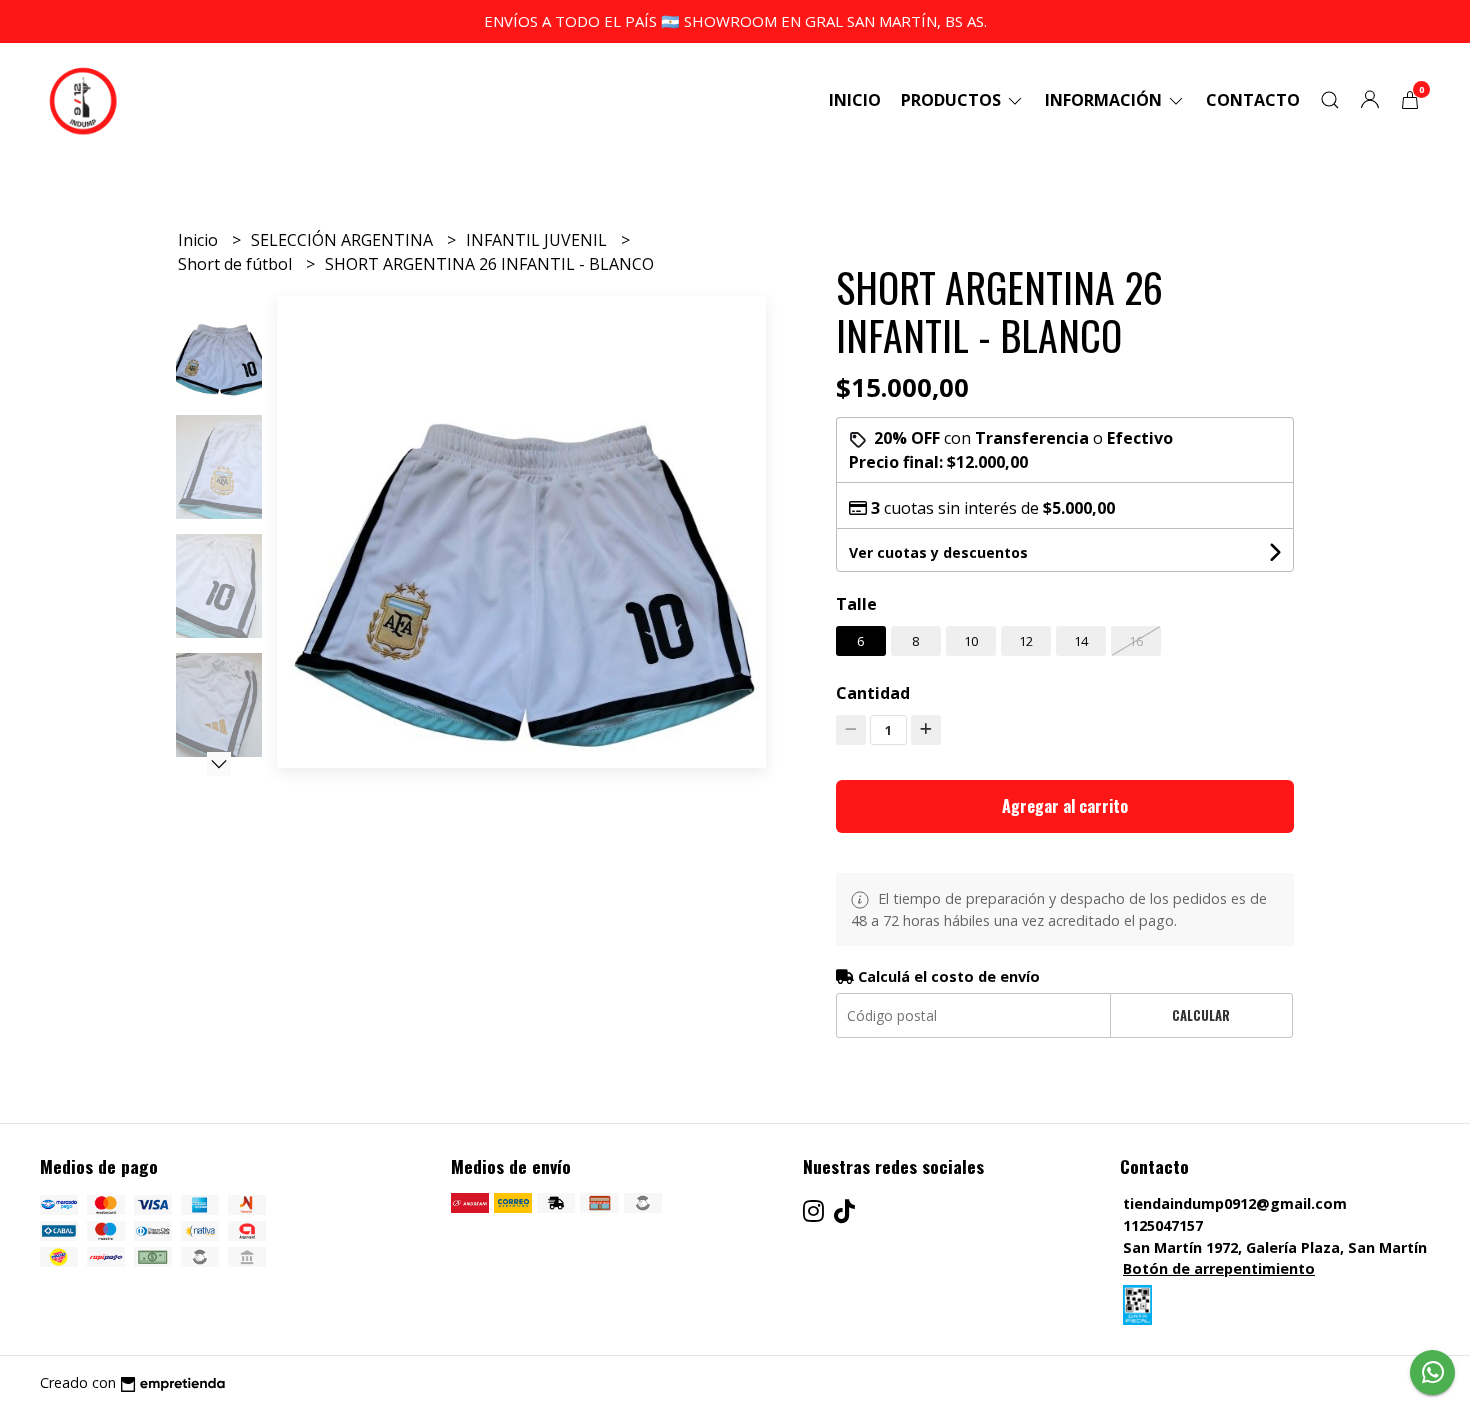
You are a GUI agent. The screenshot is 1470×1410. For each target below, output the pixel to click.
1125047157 (1163, 1225)
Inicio (855, 100)
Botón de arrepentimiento (1219, 1268)
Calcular (1201, 1015)
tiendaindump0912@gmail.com (1235, 1203)
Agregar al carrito (1065, 806)
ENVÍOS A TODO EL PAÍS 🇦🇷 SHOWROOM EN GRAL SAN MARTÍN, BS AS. (735, 21)
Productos (953, 100)
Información (1105, 100)
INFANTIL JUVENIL (538, 240)
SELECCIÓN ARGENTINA (344, 240)
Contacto (1253, 100)
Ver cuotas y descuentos (938, 552)
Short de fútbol (237, 264)
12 (1026, 641)
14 (1081, 641)
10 (971, 641)
